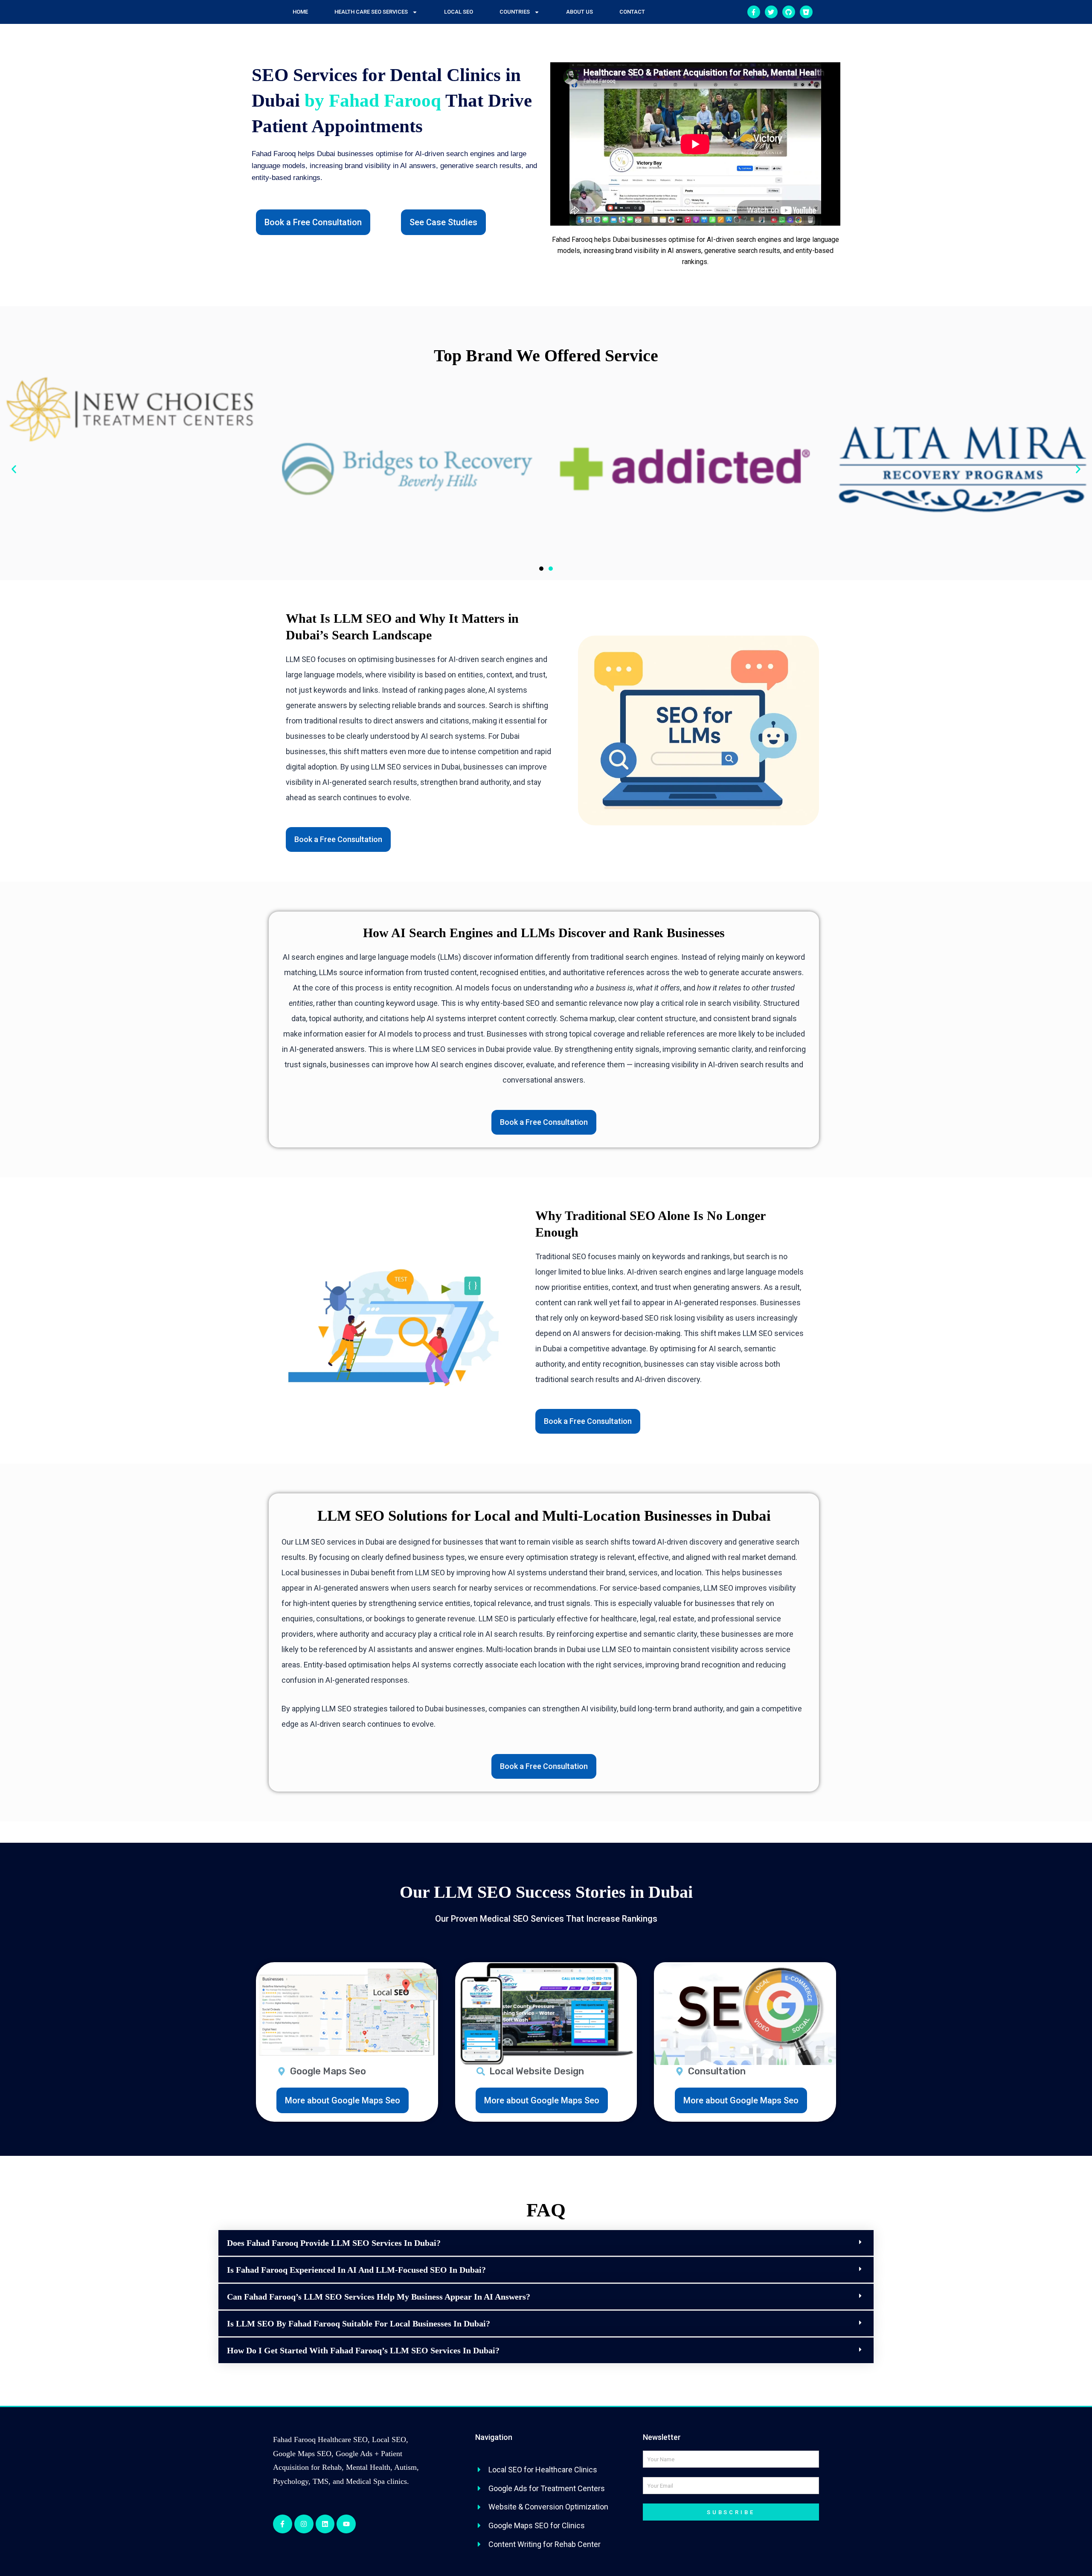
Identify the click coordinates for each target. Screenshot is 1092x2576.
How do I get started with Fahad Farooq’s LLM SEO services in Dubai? (363, 2350)
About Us (579, 12)
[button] (14, 469)
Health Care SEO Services (371, 12)
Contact (632, 12)
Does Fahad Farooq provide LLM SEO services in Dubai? (334, 2243)
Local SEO (459, 12)
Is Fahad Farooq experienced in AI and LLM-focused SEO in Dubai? (356, 2270)
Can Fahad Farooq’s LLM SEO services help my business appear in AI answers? (379, 2297)
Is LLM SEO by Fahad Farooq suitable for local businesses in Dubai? (359, 2323)
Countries (515, 12)
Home (300, 12)
